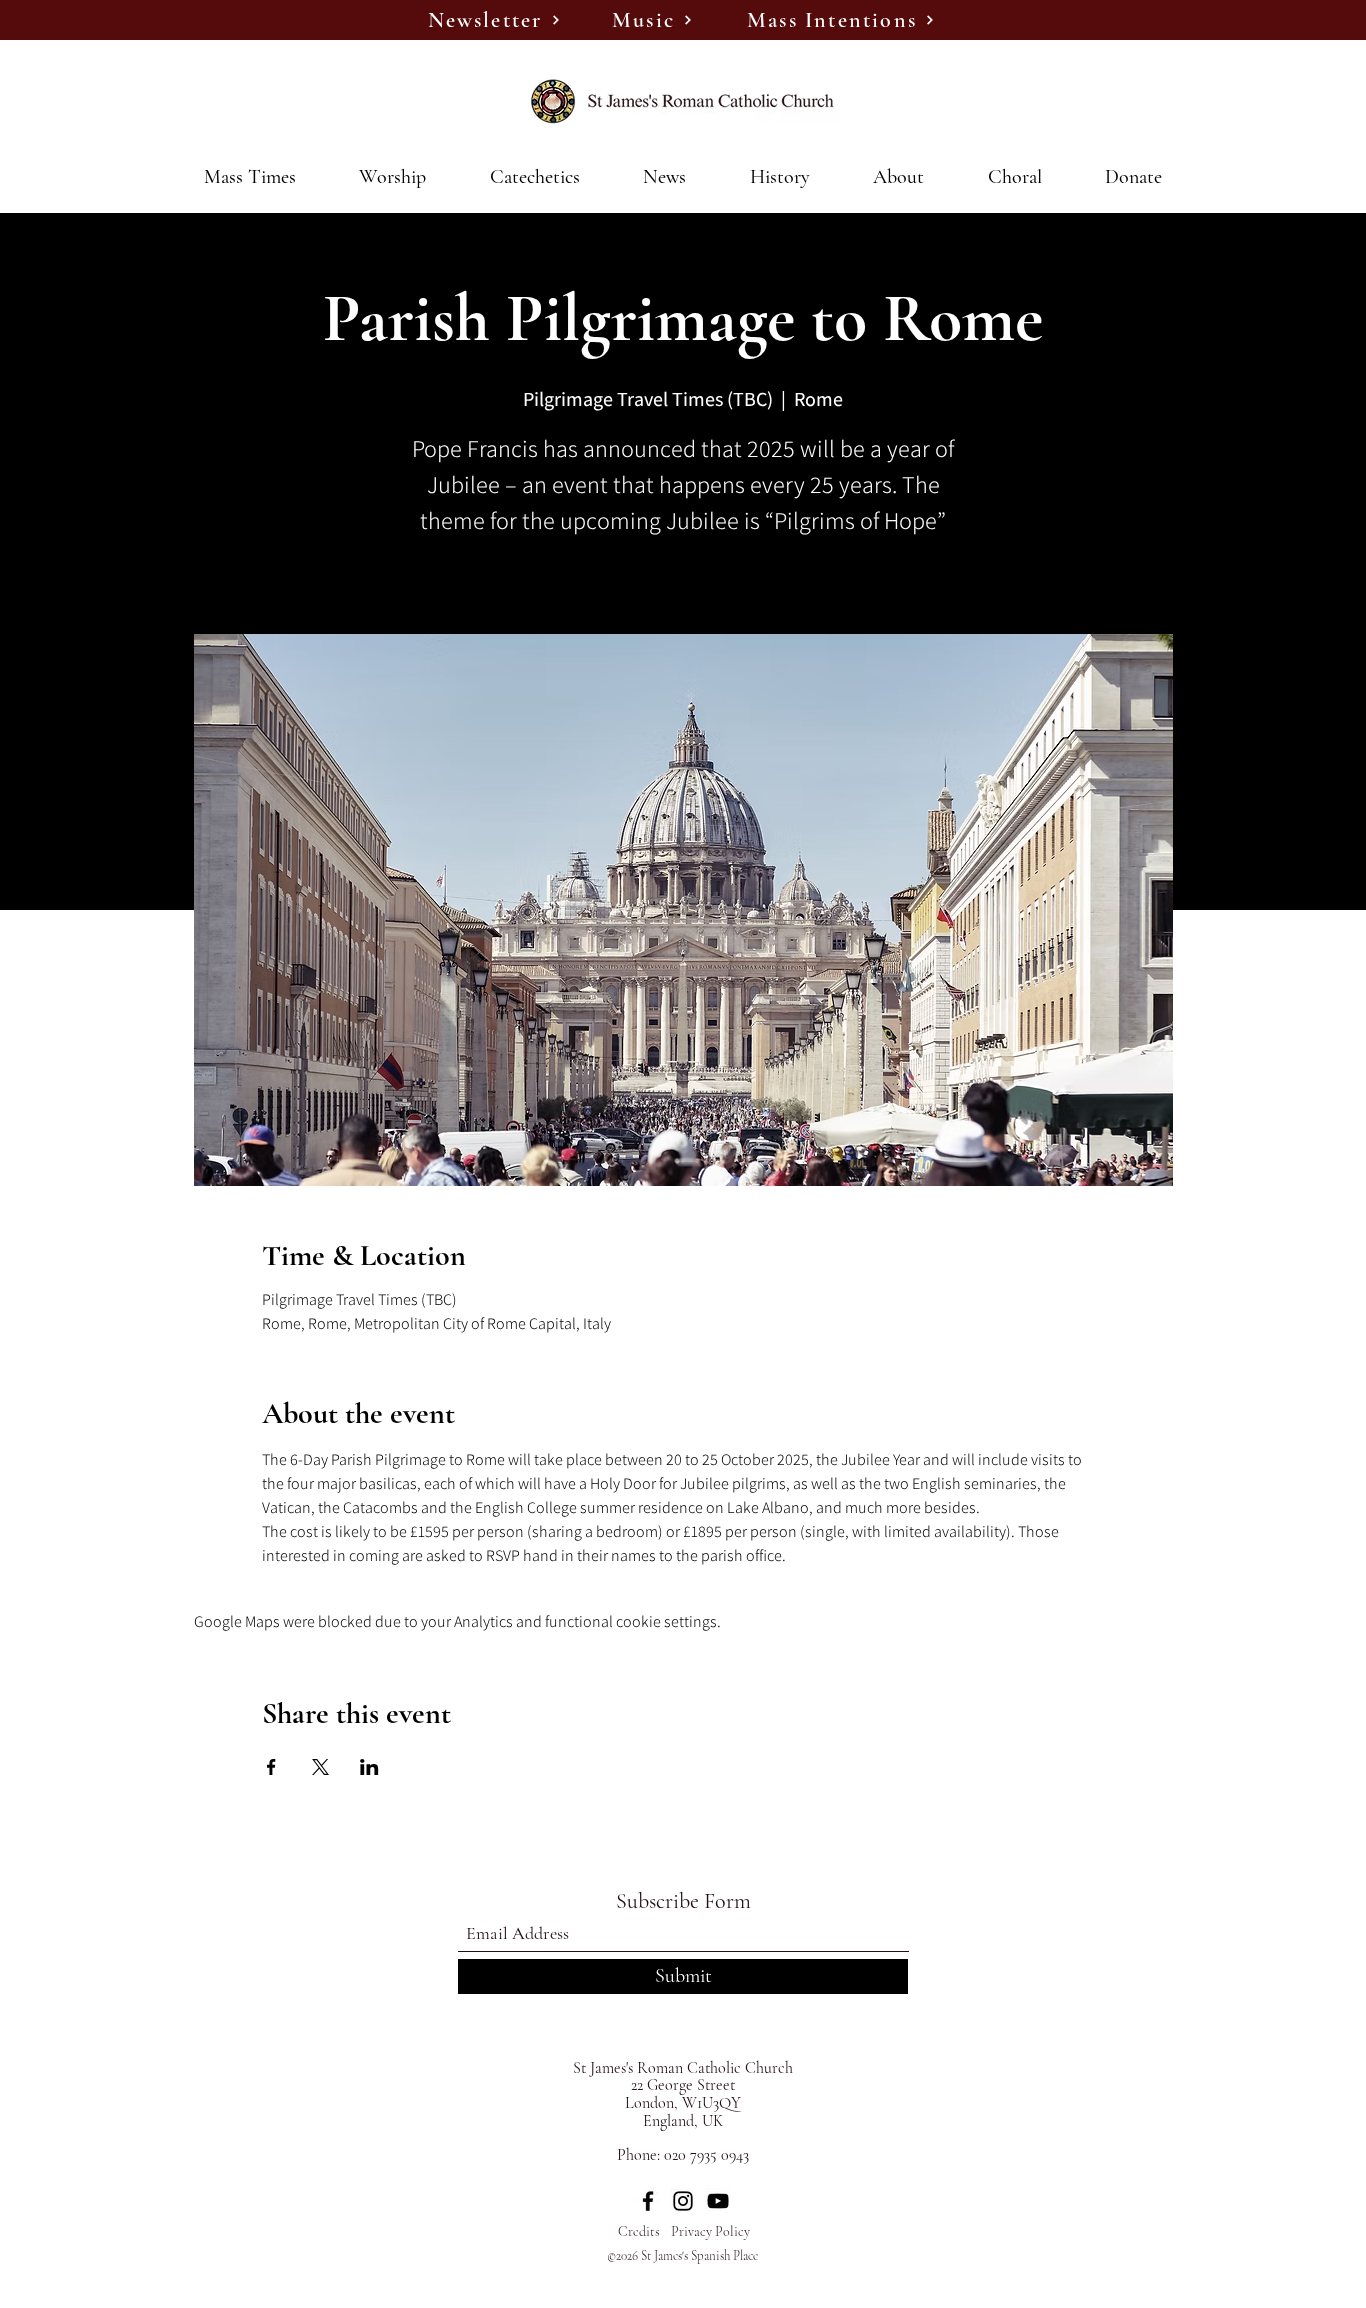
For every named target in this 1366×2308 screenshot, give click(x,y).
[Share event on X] (320, 1767)
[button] (665, 177)
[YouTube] (718, 2201)
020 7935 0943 (706, 2155)
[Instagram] (683, 2201)
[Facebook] (648, 2201)
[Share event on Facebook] (271, 1767)
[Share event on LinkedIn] (369, 1767)
